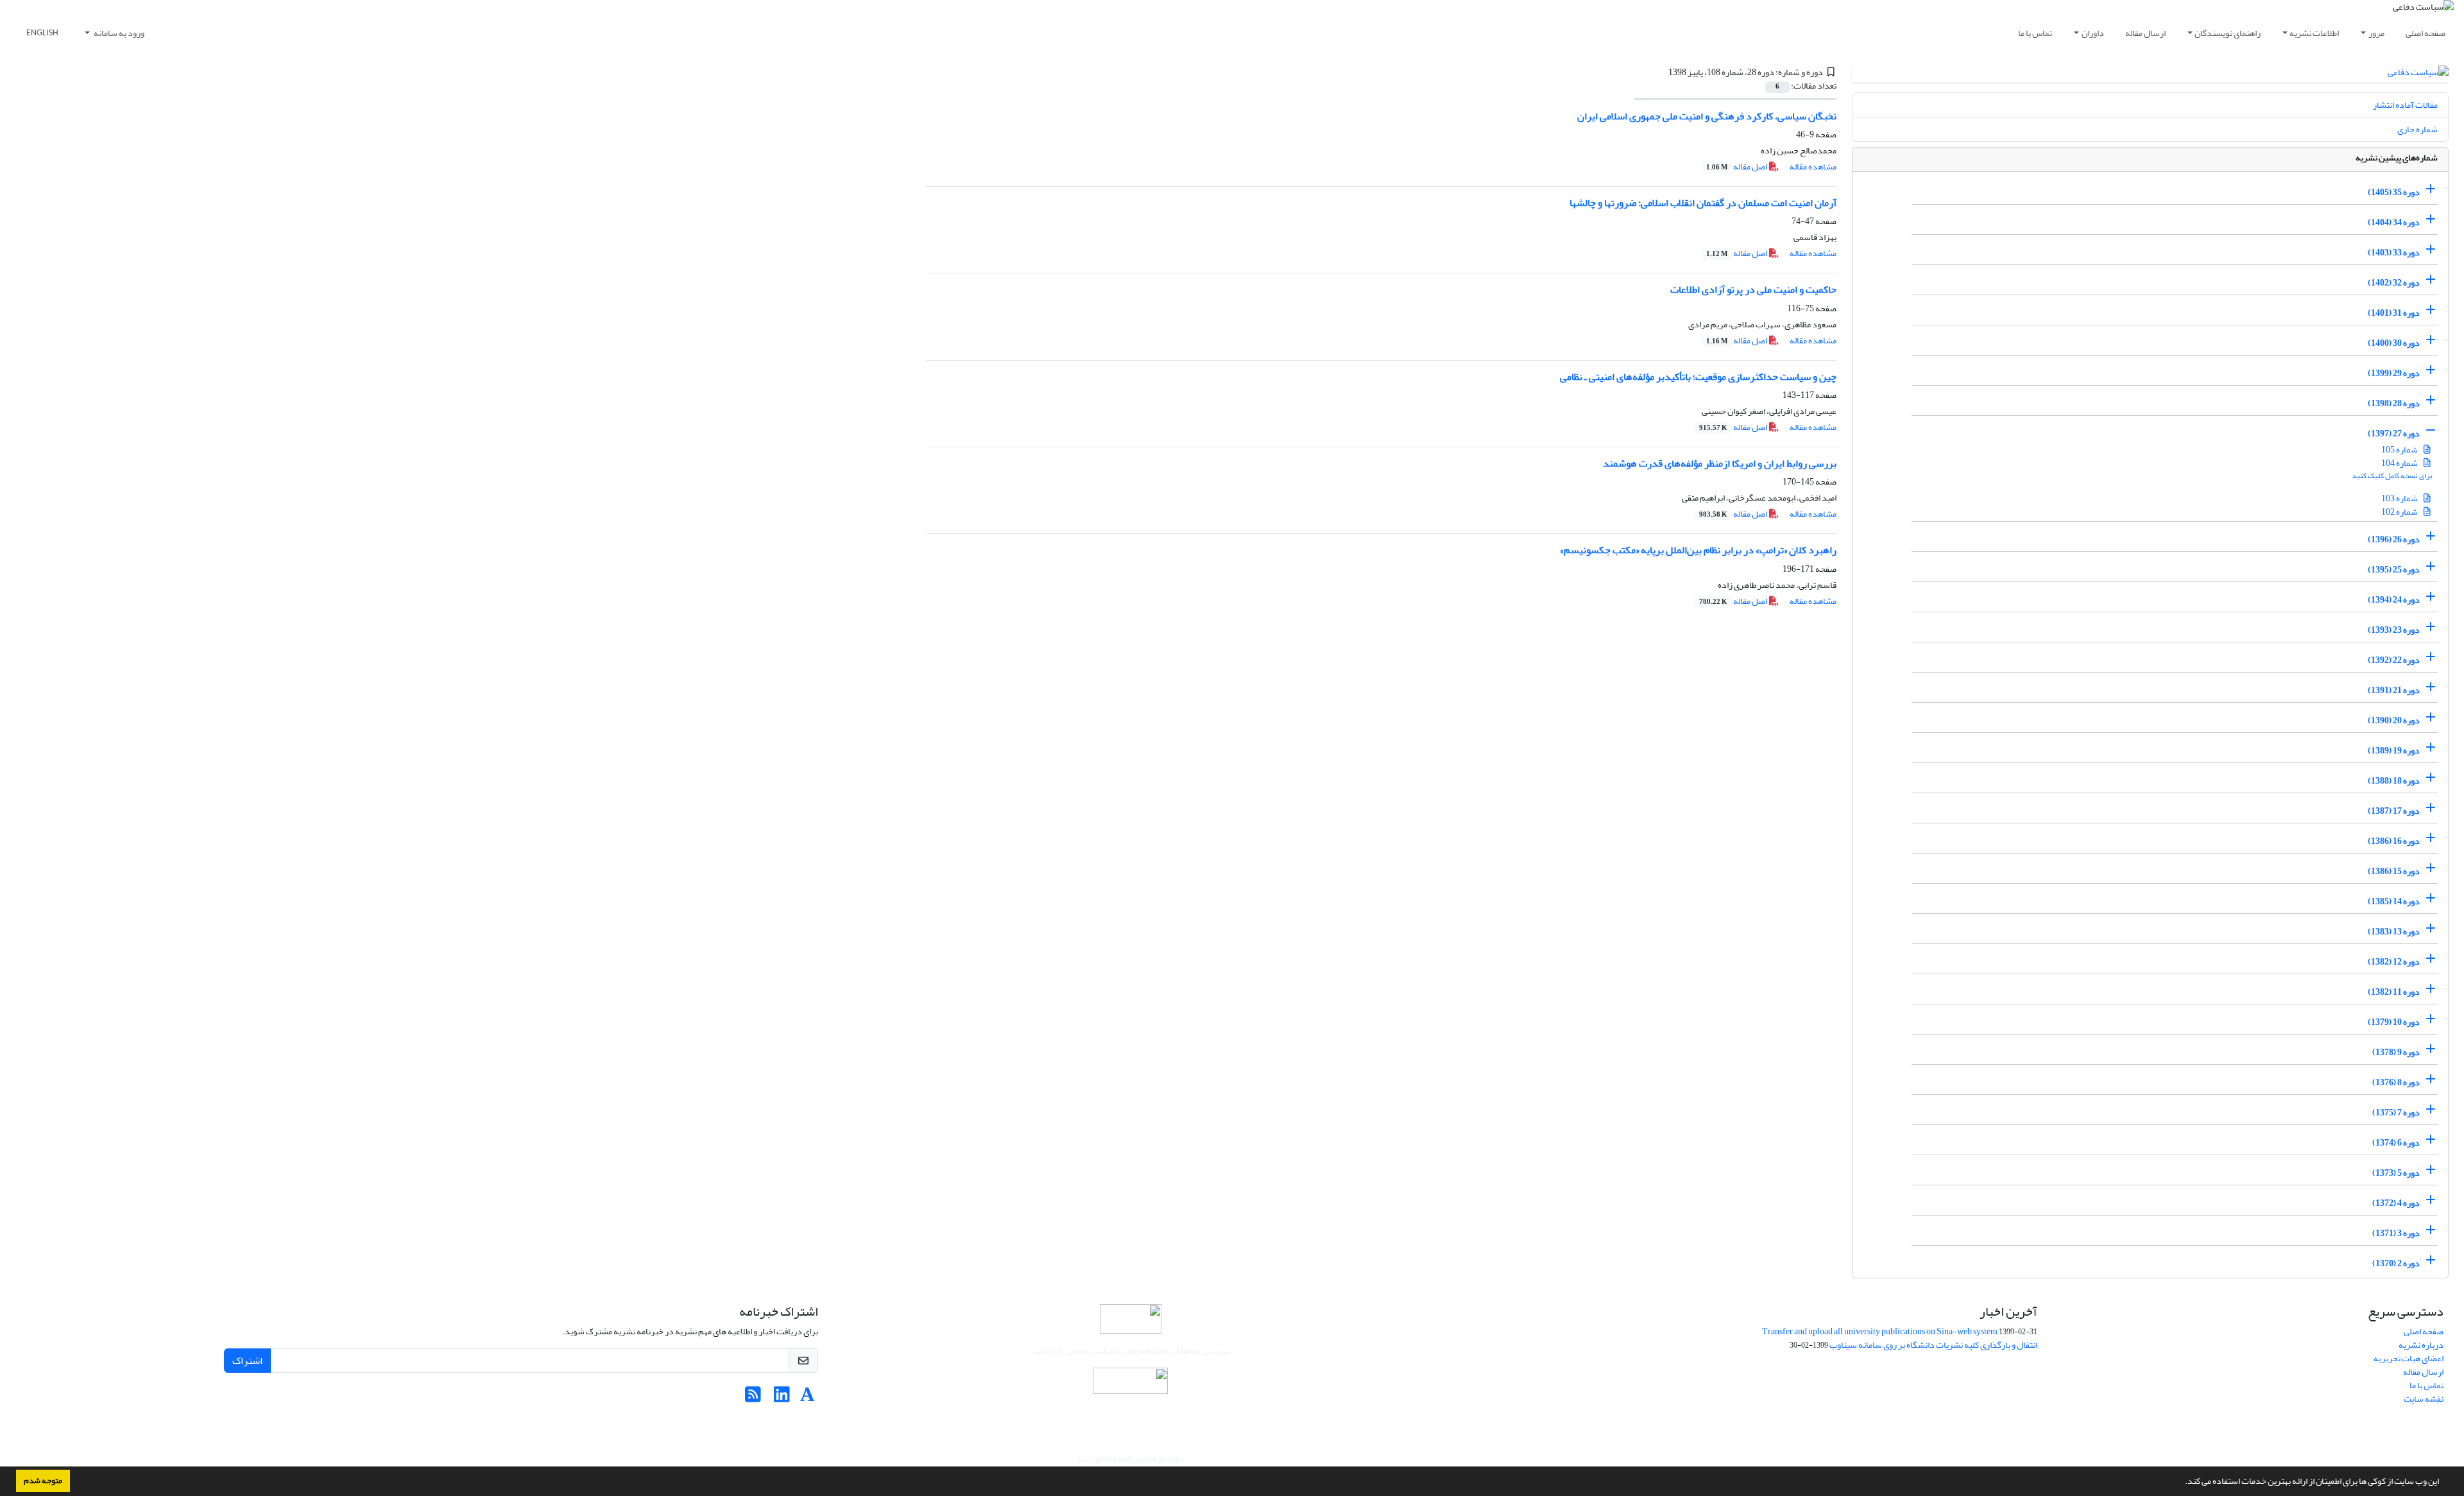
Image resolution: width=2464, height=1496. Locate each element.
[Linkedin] (782, 1398)
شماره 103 (2400, 498)
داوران (2093, 33)
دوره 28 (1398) (2394, 403)
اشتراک (247, 1361)
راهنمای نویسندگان (2228, 33)
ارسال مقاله (2145, 33)
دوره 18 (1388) (2394, 781)
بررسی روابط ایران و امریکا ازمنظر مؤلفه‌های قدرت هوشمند (1720, 463)
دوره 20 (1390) (2394, 720)
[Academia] (808, 1398)
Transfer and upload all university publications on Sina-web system (1880, 1331)
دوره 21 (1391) (2394, 690)
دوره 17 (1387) (2394, 811)
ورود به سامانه (118, 33)
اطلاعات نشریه (2314, 33)
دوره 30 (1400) (2394, 343)
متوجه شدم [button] (43, 1481)
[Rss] (753, 1398)
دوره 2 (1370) (2396, 1263)
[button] (2182, 1483)
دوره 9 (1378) (2396, 1052)
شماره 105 (2400, 450)
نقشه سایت (2424, 1399)
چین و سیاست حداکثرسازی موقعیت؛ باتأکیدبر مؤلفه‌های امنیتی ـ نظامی (1698, 377)
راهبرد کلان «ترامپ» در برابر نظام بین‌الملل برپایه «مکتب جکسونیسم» (1698, 550)
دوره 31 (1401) (2394, 313)
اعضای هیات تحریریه (2408, 1358)
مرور (2376, 33)
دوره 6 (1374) (2396, 1143)
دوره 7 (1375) (2396, 1113)
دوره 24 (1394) (2394, 600)
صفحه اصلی (2425, 33)
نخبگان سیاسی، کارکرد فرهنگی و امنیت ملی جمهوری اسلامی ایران (1707, 116)
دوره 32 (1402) (2394, 283)
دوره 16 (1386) (2394, 841)
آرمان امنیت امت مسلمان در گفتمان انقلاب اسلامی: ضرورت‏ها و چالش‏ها (1703, 203)
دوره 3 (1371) (2396, 1233)
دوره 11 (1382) (2394, 992)
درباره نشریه (2421, 1345)
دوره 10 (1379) (2394, 1022)
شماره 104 (2400, 463)
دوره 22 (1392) (2394, 660)
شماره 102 (2400, 512)
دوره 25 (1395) (2394, 570)
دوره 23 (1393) (2394, 630)
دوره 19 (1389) (2394, 751)
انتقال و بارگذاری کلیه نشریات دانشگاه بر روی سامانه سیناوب (1933, 1345)
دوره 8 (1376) (2396, 1082)
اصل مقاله (1737, 167)
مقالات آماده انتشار (2405, 105)
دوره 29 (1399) (2394, 373)
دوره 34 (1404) (2394, 222)
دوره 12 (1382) (2394, 962)
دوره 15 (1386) (2394, 871)
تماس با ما (2035, 33)
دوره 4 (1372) (2396, 1203)
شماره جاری (2417, 129)
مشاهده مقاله (1813, 167)
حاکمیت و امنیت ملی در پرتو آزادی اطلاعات (1753, 289)
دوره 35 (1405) (2394, 192)
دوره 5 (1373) (2396, 1173)
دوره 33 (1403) (2394, 253)
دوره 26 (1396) (2394, 539)
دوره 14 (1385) (2394, 901)
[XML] (1661, 72)
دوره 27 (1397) (2394, 434)
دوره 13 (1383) (2394, 932)
